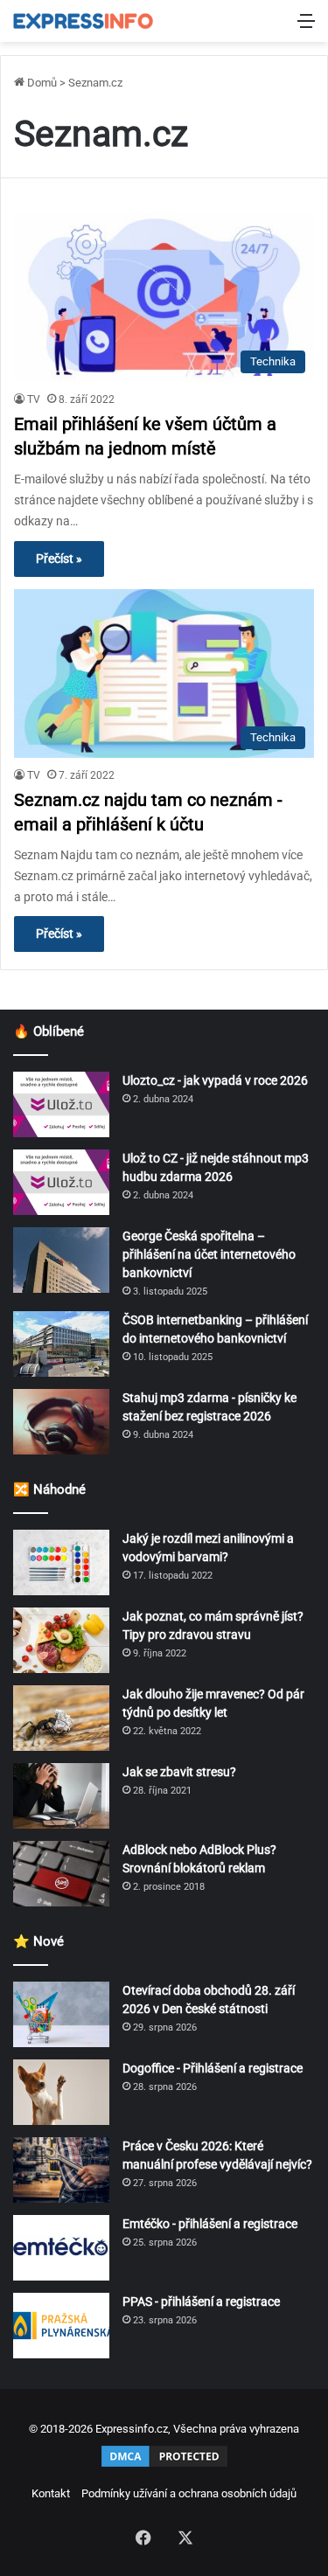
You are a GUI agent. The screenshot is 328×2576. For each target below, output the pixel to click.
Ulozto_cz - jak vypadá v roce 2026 (215, 1080)
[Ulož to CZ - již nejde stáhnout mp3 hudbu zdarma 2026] (61, 1182)
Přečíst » (59, 559)
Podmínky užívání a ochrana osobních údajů (189, 2493)
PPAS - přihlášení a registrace (201, 2302)
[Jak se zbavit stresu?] (61, 1796)
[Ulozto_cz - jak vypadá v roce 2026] (61, 1104)
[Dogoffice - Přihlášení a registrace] (61, 2092)
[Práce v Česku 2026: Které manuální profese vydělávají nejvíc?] (61, 2170)
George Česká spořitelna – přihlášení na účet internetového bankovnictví (209, 1254)
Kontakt (51, 2493)
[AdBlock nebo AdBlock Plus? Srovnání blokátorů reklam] (61, 1874)
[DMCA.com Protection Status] (164, 2465)
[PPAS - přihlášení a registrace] (61, 2326)
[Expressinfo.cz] (83, 21)
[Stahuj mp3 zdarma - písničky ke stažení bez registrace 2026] (61, 1422)
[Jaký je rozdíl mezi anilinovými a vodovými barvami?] (61, 1562)
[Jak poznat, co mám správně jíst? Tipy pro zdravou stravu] (61, 1640)
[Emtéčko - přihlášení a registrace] (61, 2248)
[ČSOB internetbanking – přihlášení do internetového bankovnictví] (61, 1344)
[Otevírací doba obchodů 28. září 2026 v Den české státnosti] (61, 2014)
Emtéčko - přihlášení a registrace (210, 2224)
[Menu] (306, 28)
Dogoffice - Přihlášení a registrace (213, 2068)
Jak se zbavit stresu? (179, 1772)
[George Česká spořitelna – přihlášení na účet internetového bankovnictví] (61, 1260)
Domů (41, 83)
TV (34, 399)
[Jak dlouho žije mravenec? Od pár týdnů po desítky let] (61, 1718)
